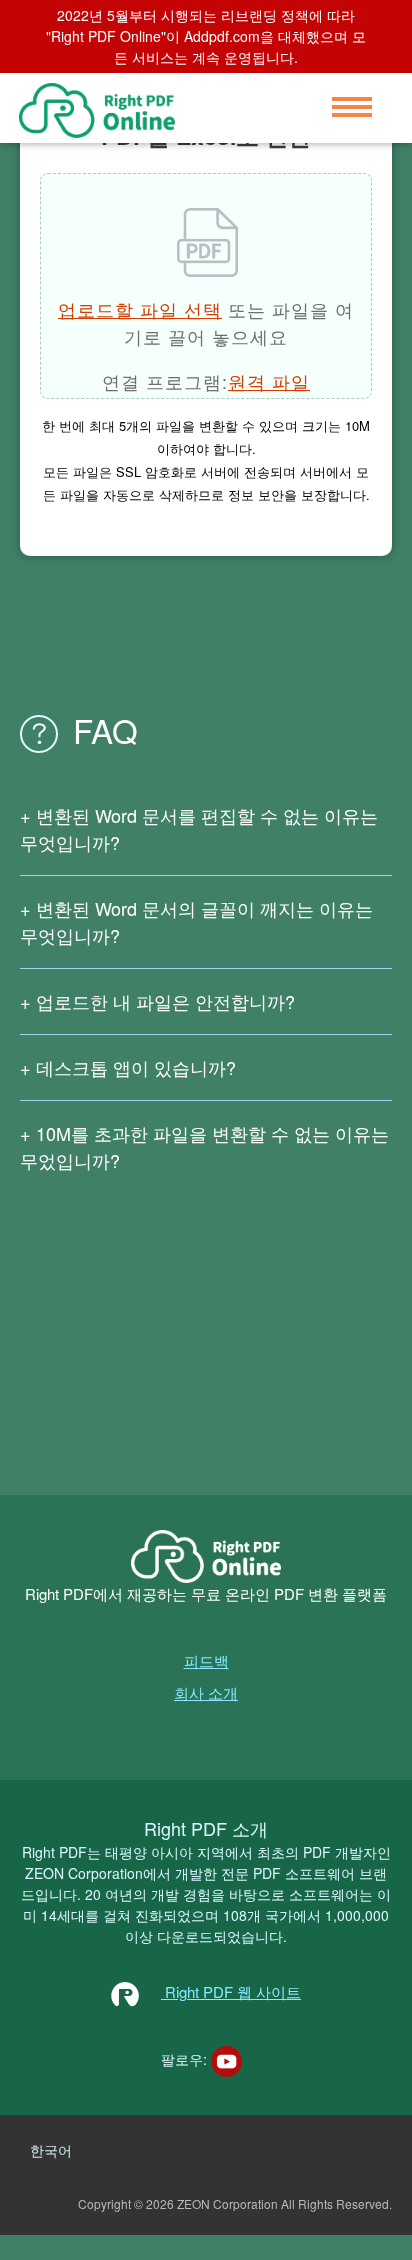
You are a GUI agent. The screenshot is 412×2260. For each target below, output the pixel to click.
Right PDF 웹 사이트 (231, 1991)
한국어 (51, 2150)
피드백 (206, 1660)
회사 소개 (206, 1692)
